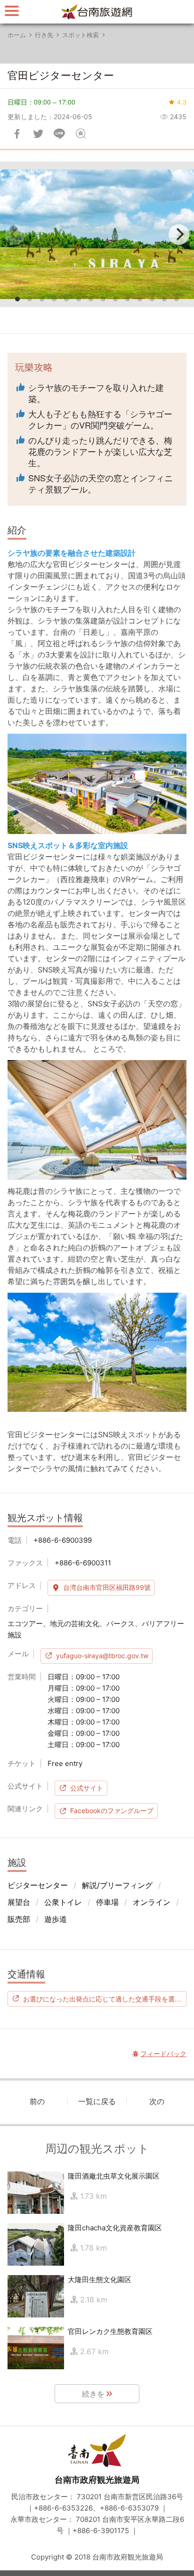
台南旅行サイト (97, 12)
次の (157, 2101)
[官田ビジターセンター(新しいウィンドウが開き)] (97, 234)
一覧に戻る (97, 2101)
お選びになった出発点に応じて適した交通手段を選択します (105, 1999)
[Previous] (15, 235)
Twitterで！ (38, 134)
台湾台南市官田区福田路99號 (107, 1587)
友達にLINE (59, 134)
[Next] (179, 235)
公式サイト (87, 1788)
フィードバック (81, 134)
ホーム (17, 35)
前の (37, 2101)
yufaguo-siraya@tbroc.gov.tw (102, 1656)
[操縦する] (12, 11)
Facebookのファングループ (112, 1810)
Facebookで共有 (17, 134)
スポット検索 (81, 35)
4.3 (182, 102)
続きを (93, 2394)
